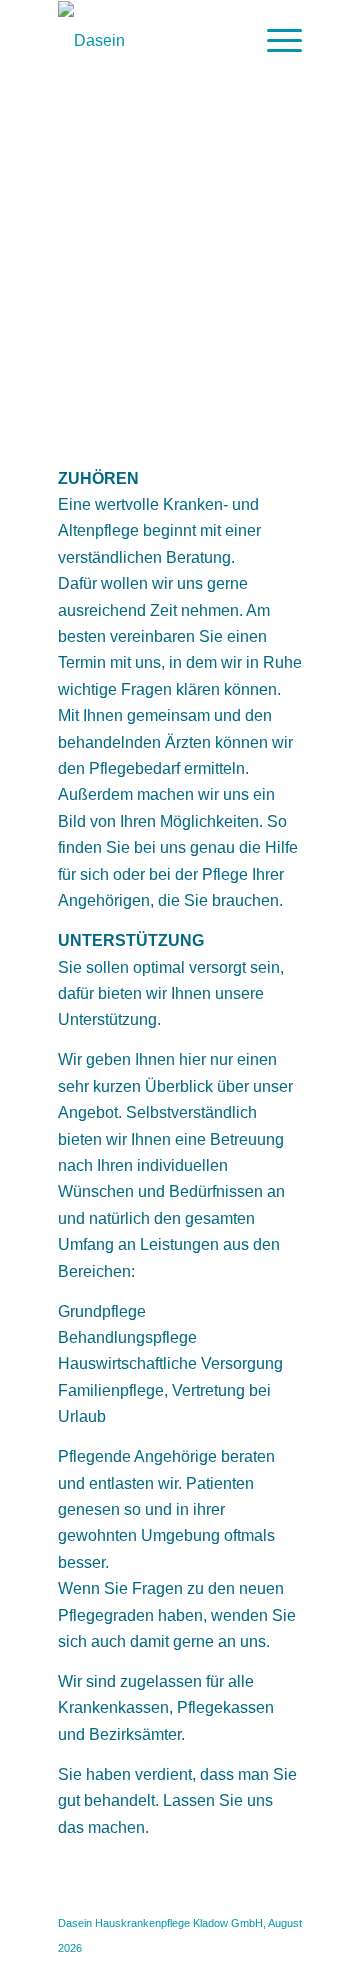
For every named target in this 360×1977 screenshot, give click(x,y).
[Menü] (274, 41)
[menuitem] (274, 41)
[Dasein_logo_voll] (156, 41)
